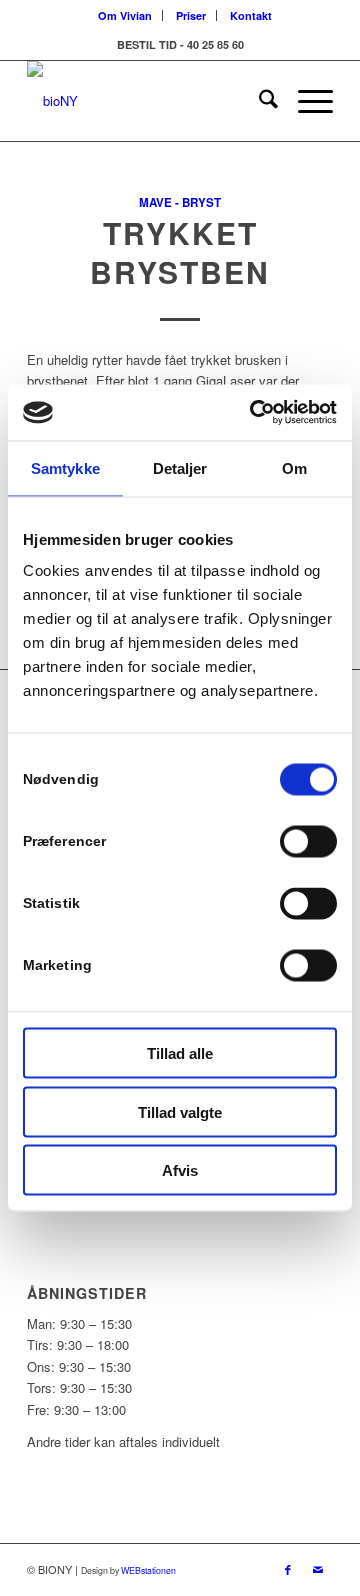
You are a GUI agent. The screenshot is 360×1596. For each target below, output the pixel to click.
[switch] (308, 842)
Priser (191, 15)
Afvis (180, 1170)
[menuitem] (125, 15)
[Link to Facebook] (288, 1569)
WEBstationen (148, 1570)
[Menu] (305, 101)
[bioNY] (149, 101)
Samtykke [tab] (65, 467)
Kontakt (251, 15)
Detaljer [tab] (180, 467)
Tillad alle (180, 1053)
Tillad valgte (180, 1111)
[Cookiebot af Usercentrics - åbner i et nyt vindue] (254, 413)
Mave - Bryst (180, 202)
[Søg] (258, 101)
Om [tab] (294, 467)
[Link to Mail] (318, 1569)
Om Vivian (125, 15)
